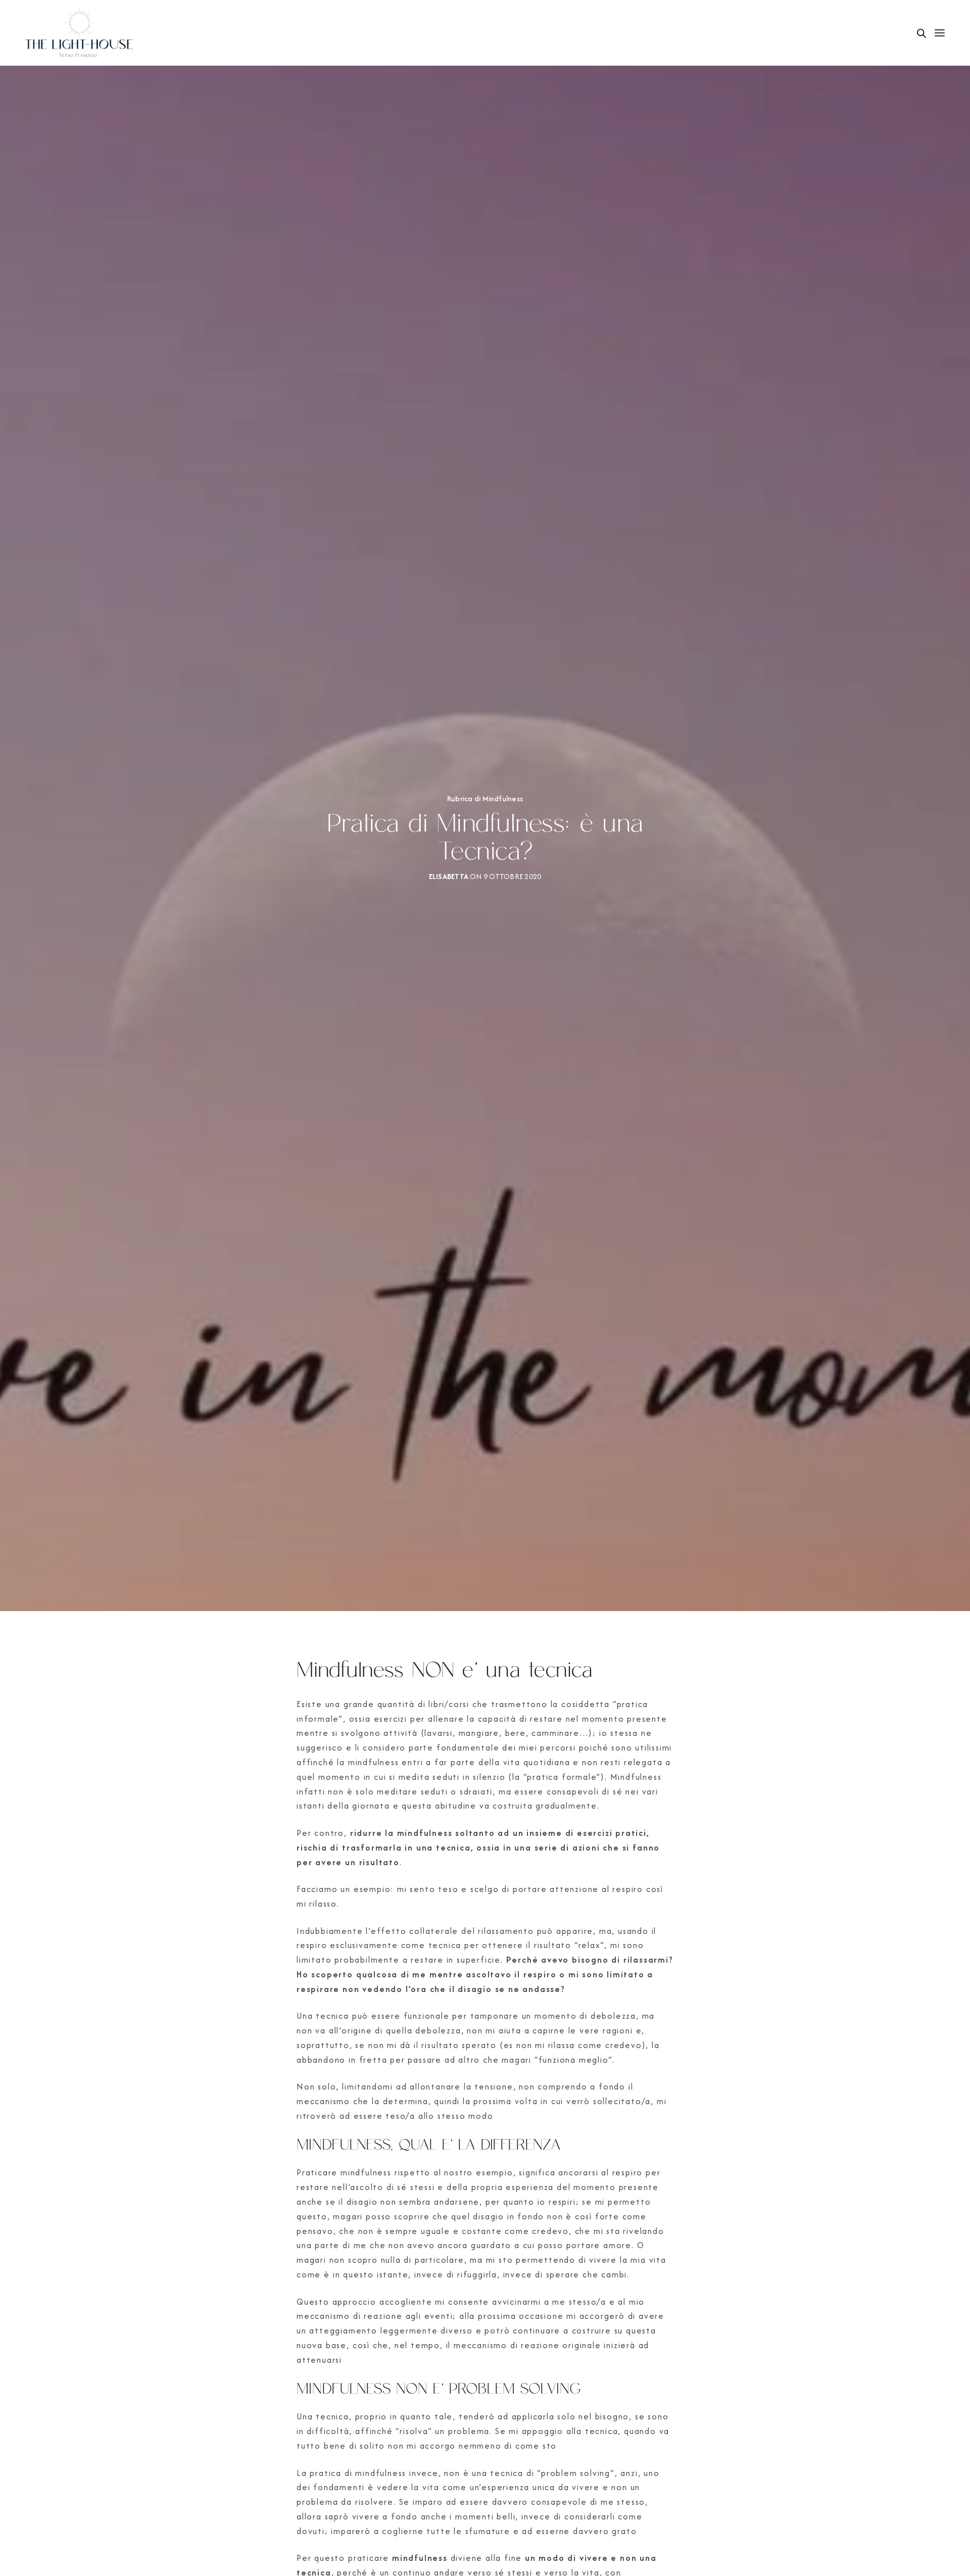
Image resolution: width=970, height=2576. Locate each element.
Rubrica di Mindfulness (485, 799)
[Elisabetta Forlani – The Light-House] (80, 33)
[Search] (922, 33)
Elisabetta (449, 876)
